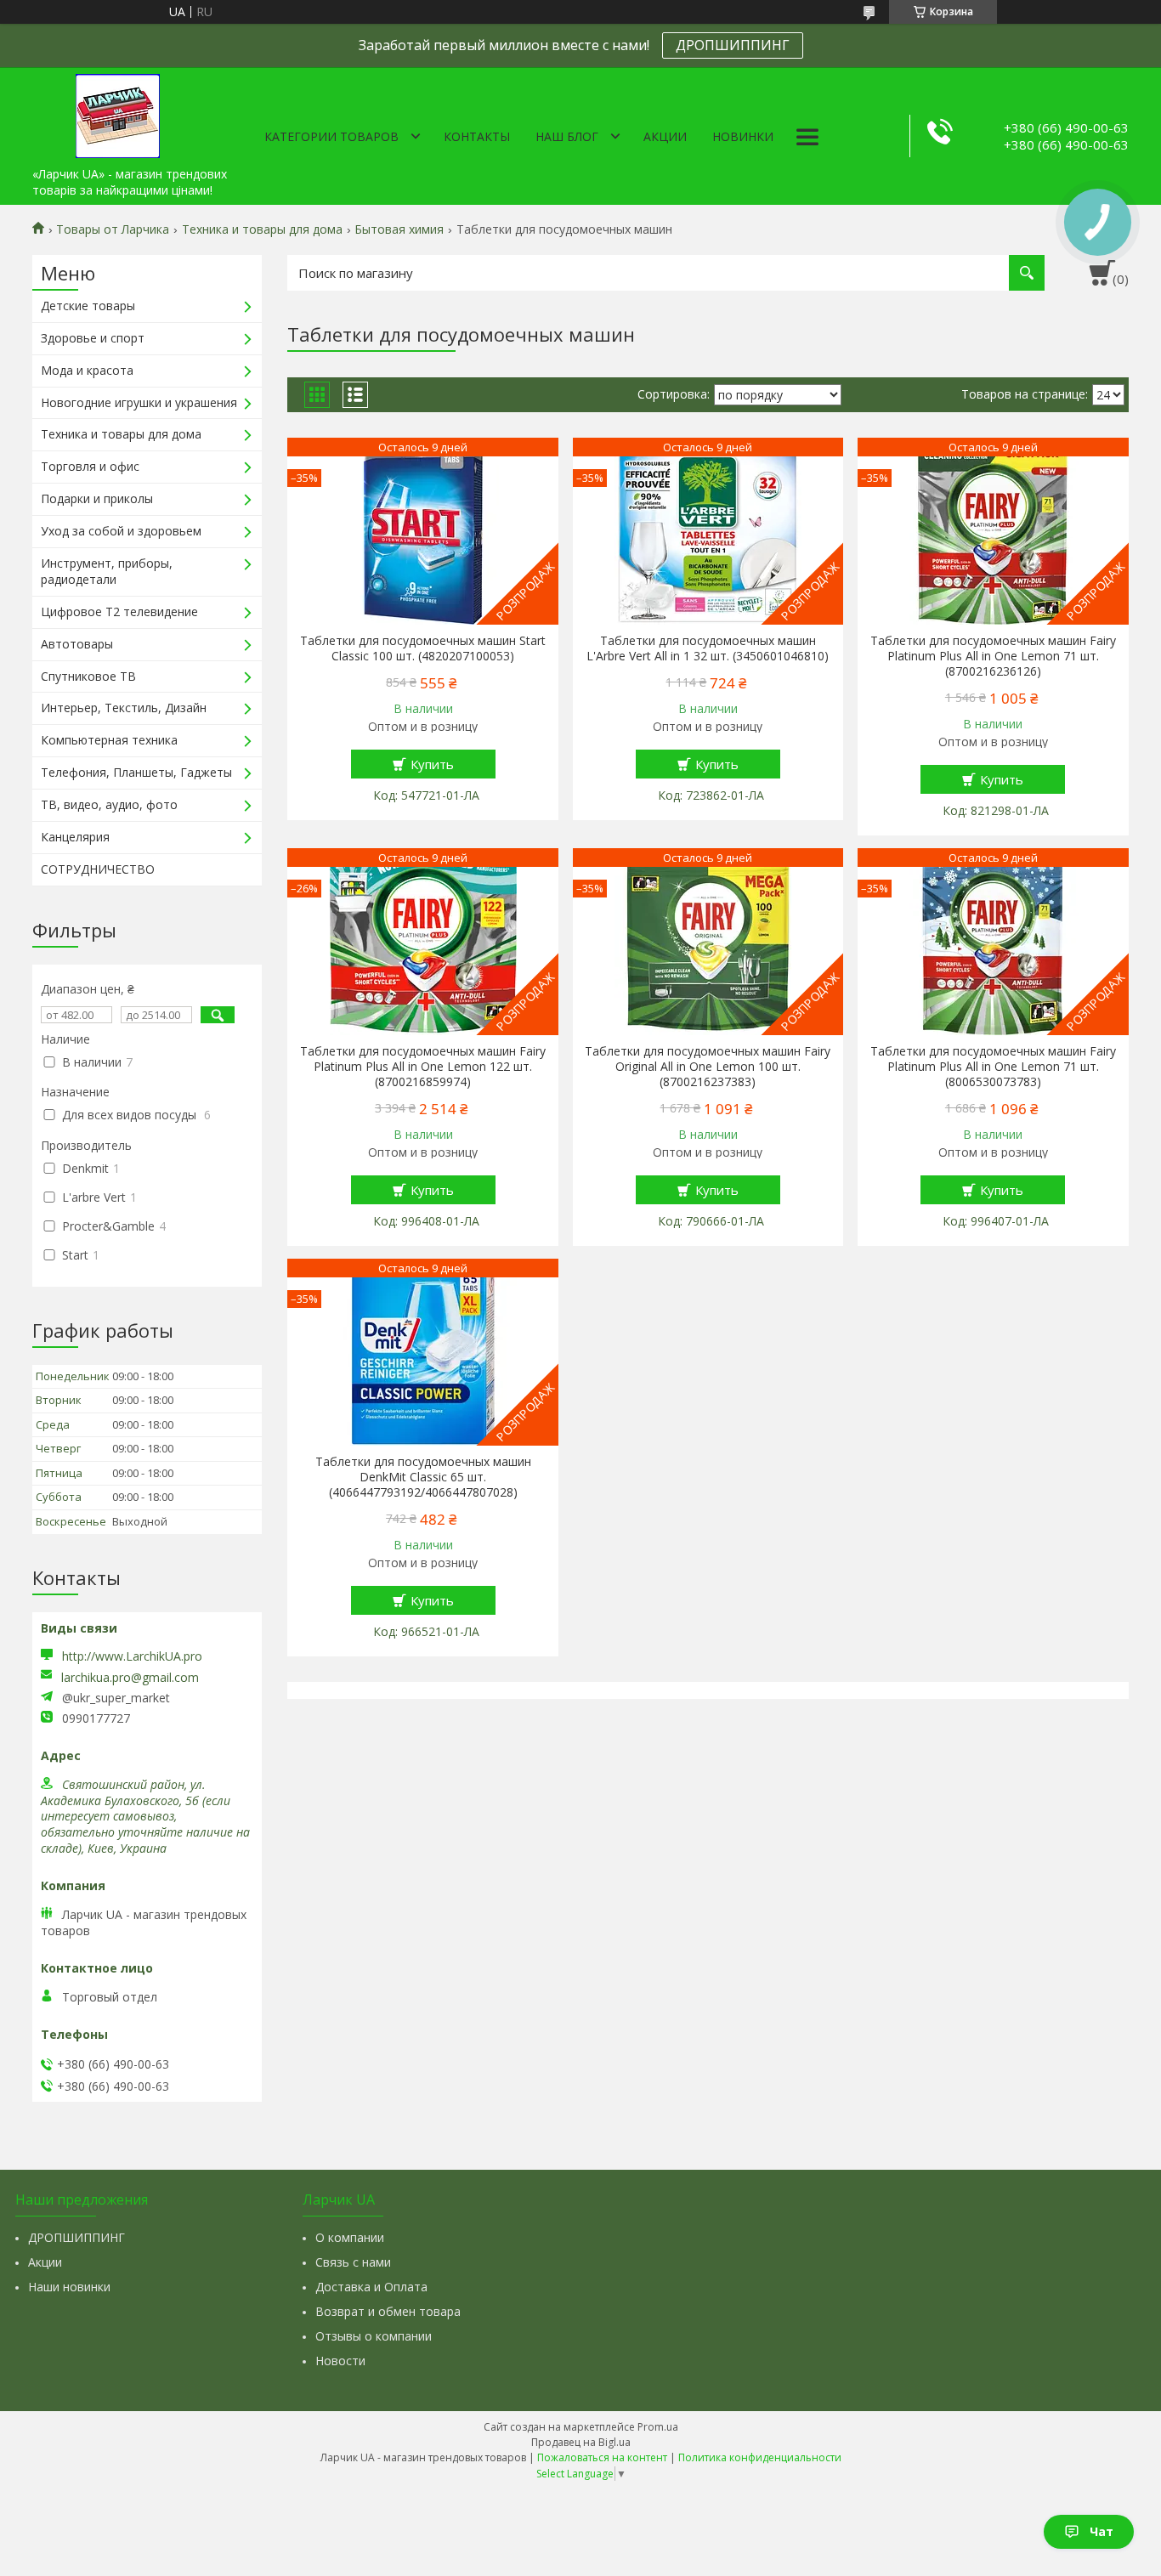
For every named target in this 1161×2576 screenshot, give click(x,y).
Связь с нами (353, 2262)
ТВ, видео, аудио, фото (109, 804)
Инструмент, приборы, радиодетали (107, 571)
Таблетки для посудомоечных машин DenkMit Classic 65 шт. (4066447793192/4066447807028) (423, 1477)
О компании (350, 2237)
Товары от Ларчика (113, 229)
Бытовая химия (399, 229)
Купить (432, 764)
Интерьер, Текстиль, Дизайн (124, 708)
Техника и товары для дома (262, 229)
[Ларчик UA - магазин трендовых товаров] (117, 113)
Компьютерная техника (109, 740)
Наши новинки (69, 2287)
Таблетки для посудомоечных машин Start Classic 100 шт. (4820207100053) (423, 648)
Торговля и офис (90, 466)
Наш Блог (567, 136)
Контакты (477, 136)
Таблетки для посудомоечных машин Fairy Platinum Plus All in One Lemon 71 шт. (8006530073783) (993, 1067)
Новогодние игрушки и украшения (139, 402)
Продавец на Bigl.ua (581, 2442)
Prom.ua (658, 2427)
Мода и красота (87, 370)
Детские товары (88, 306)
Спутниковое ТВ (88, 676)
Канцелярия (75, 837)
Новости (340, 2361)
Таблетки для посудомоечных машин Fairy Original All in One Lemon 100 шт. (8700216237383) (708, 1067)
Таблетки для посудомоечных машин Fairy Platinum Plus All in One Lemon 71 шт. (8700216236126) (993, 656)
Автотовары (77, 644)
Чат (1102, 2531)
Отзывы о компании (374, 2336)
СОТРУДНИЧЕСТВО (98, 869)
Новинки (743, 136)
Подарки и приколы (97, 498)
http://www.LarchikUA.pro (132, 1656)
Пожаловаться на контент (602, 2457)
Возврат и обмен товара (388, 2311)
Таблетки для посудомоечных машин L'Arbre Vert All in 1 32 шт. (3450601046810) (708, 648)
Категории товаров (331, 136)
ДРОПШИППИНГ (733, 45)
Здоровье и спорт (93, 338)
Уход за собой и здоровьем (121, 531)
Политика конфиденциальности (760, 2457)
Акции (665, 136)
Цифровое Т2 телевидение (119, 611)
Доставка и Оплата (371, 2287)
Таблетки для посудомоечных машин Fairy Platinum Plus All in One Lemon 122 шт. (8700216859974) (423, 1067)
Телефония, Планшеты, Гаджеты (136, 772)
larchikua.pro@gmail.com (130, 1678)
